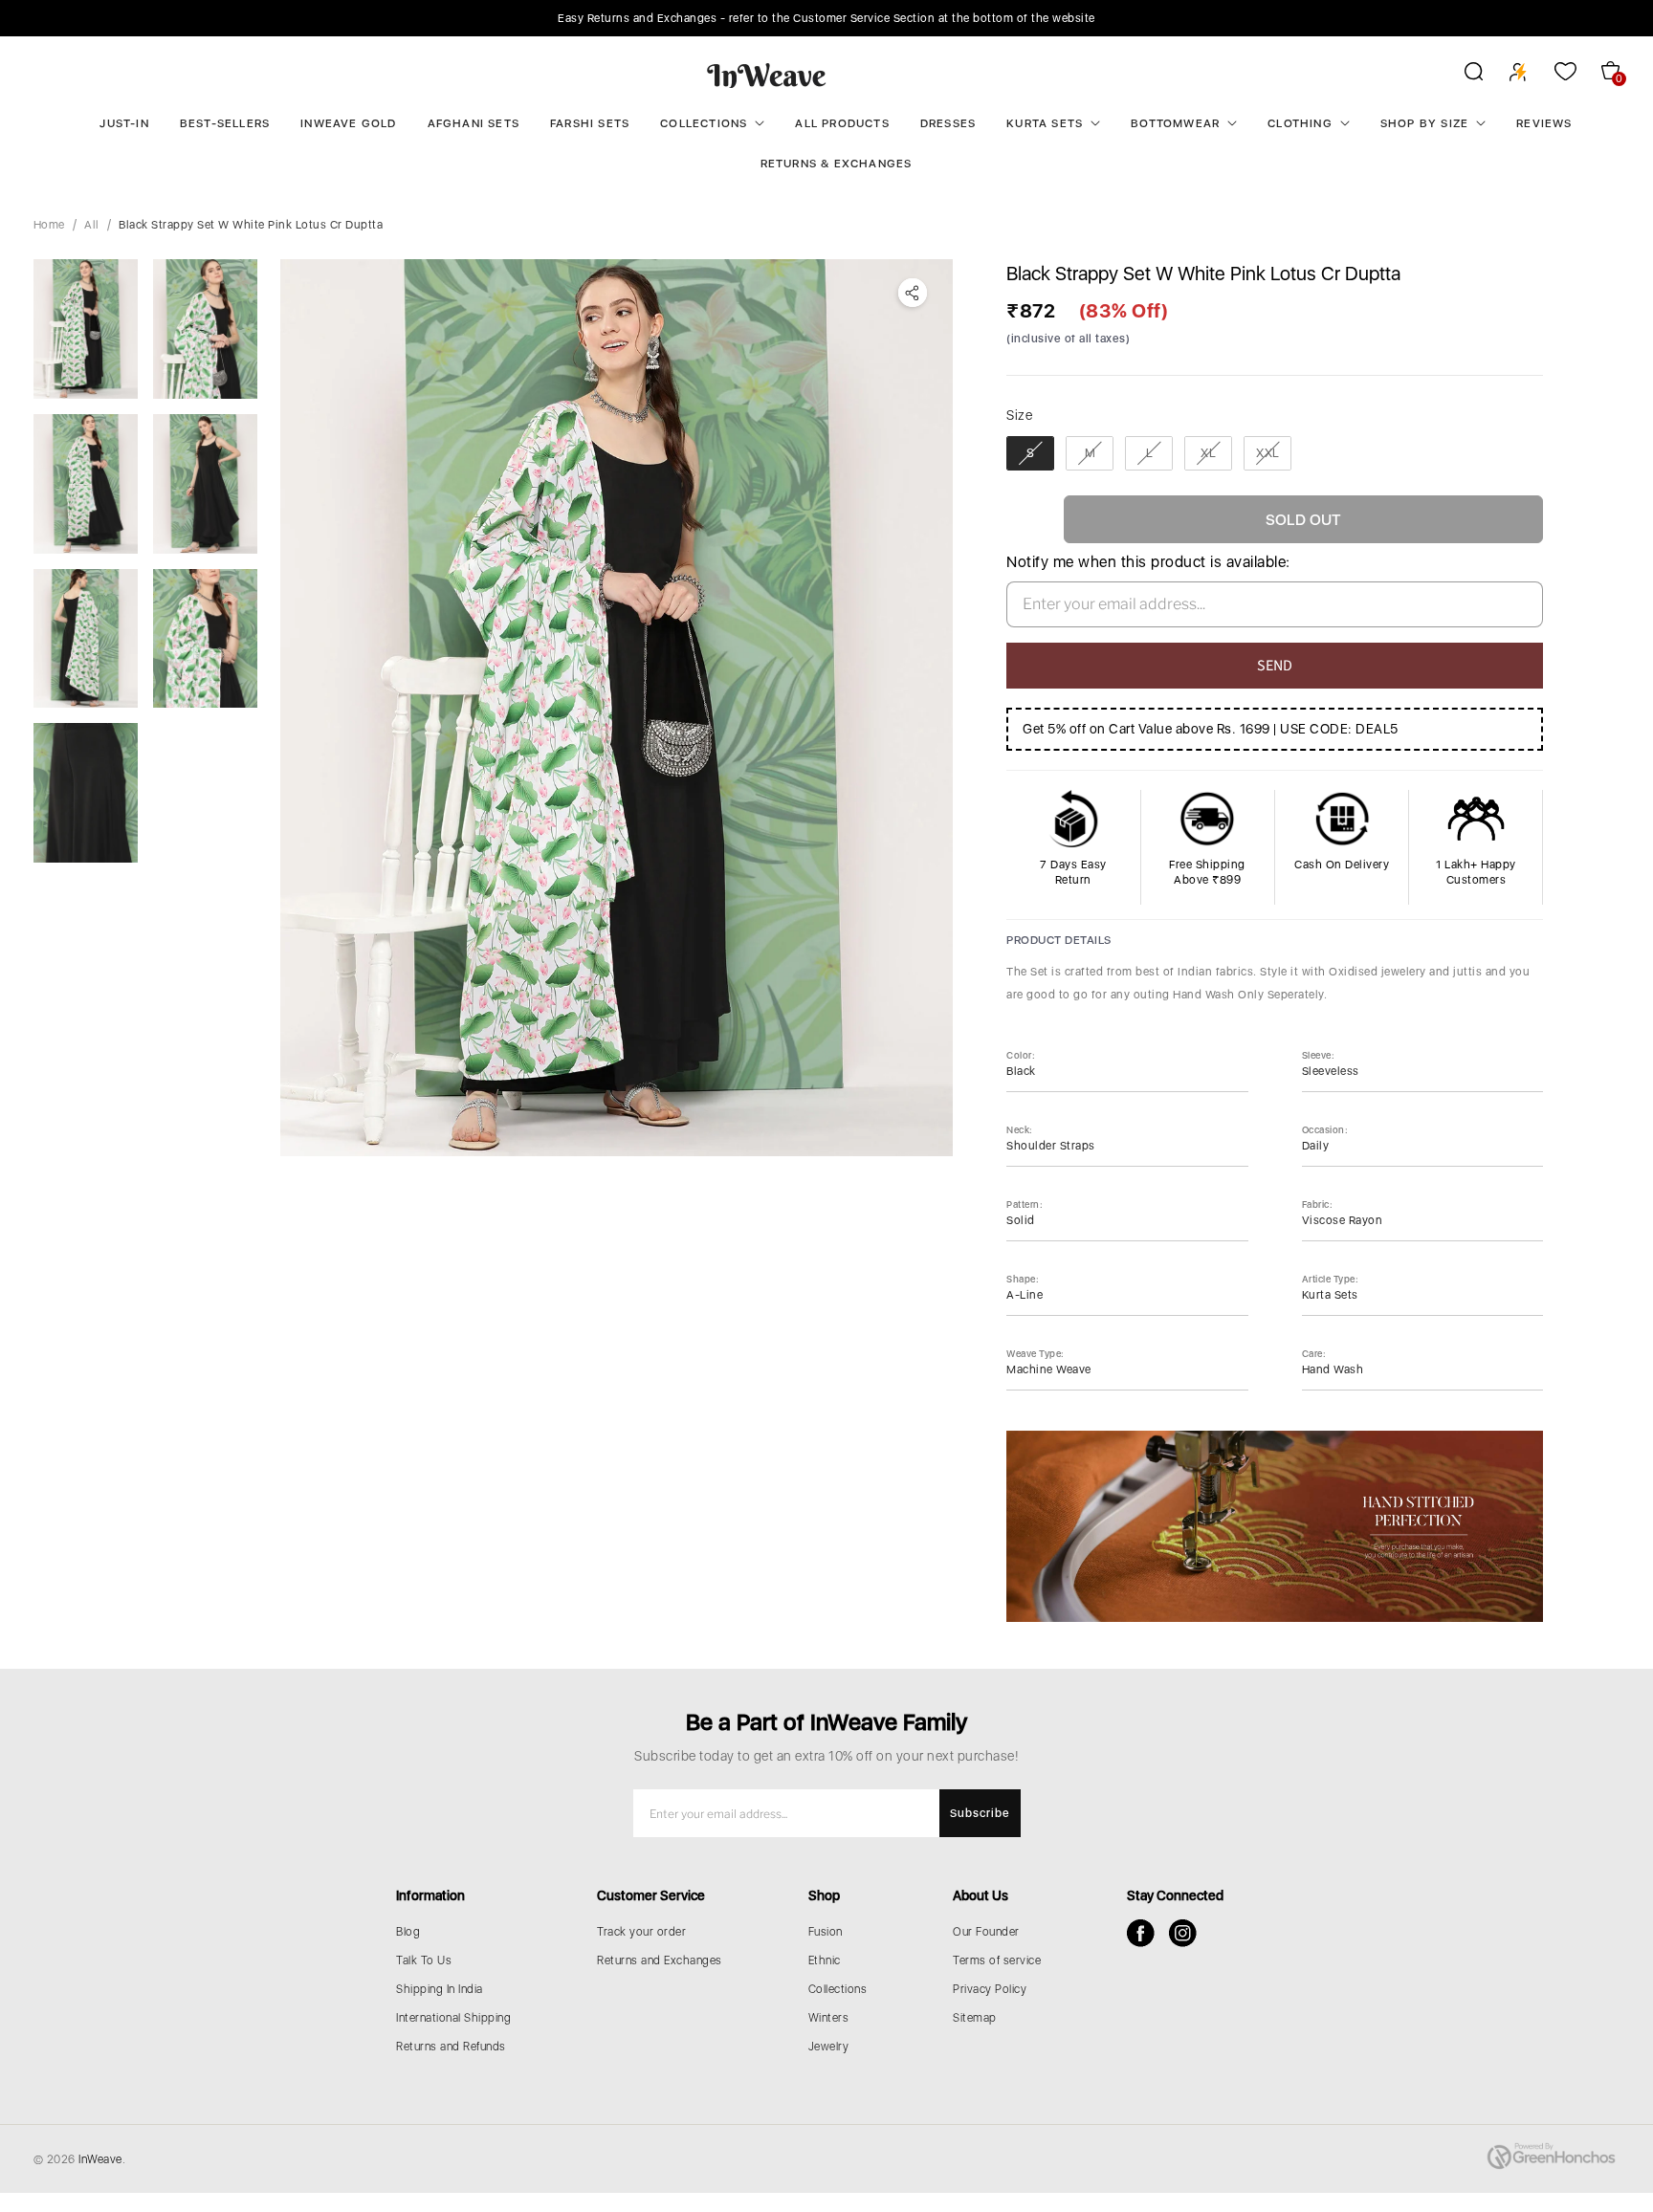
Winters (829, 2018)
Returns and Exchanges (660, 1960)
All (92, 225)
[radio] (1030, 453)
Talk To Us (424, 1960)
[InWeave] (767, 75)
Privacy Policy (990, 1989)
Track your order (641, 1932)
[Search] (1461, 75)
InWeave (100, 2159)
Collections (704, 123)
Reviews (1544, 123)
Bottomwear (1175, 123)
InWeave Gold (348, 123)
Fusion (826, 1932)
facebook (1141, 1933)
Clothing (1300, 123)
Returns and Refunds (451, 2047)
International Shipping (453, 2018)
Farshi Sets (590, 123)
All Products (842, 123)
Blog (408, 1932)
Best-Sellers (225, 123)
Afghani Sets (474, 123)
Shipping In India (440, 1989)
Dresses (948, 123)
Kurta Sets (1045, 123)
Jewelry (829, 2047)
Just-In (124, 123)
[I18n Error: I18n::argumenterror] (86, 329)
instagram (1183, 1933)
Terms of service (997, 1960)
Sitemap (975, 2018)
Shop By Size (1424, 123)
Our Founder (986, 1932)
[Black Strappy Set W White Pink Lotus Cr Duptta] (617, 708)
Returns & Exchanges (837, 164)
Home (49, 225)
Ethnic (825, 1960)
